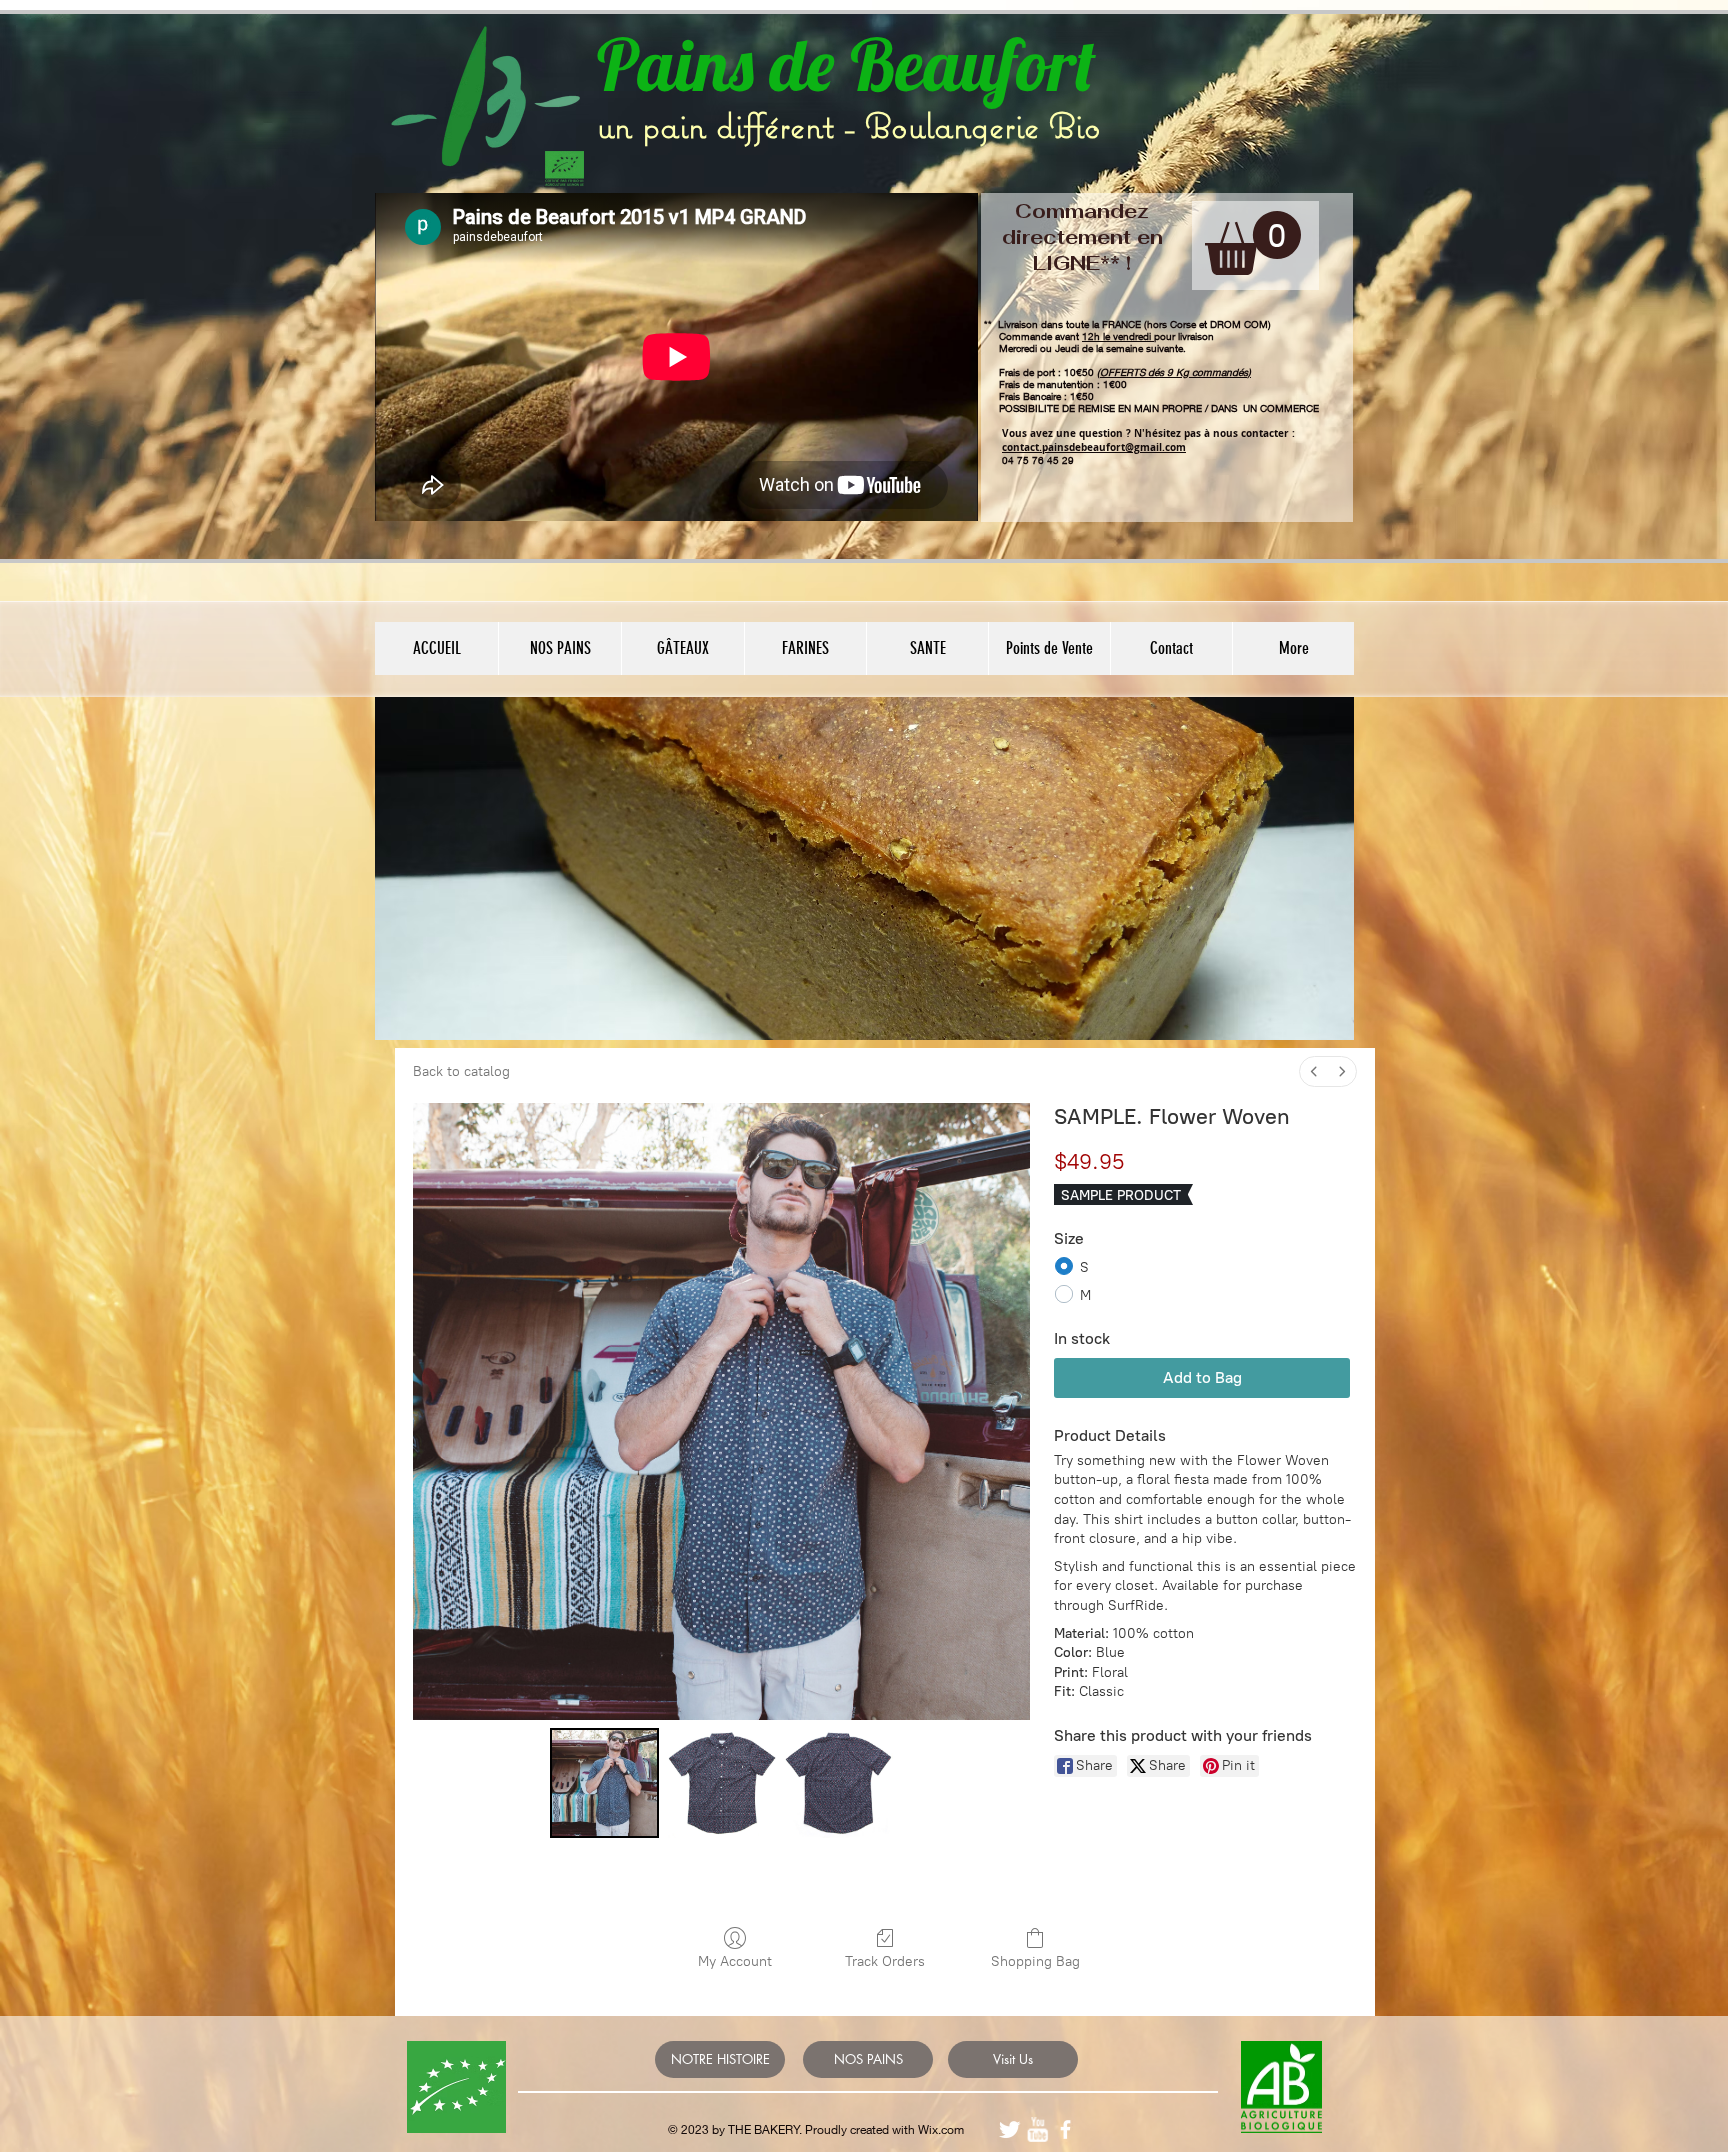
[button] (1253, 243)
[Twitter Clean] (1009, 2129)
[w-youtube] (1037, 2129)
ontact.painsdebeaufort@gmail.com (1096, 447)
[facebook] (1065, 2129)
